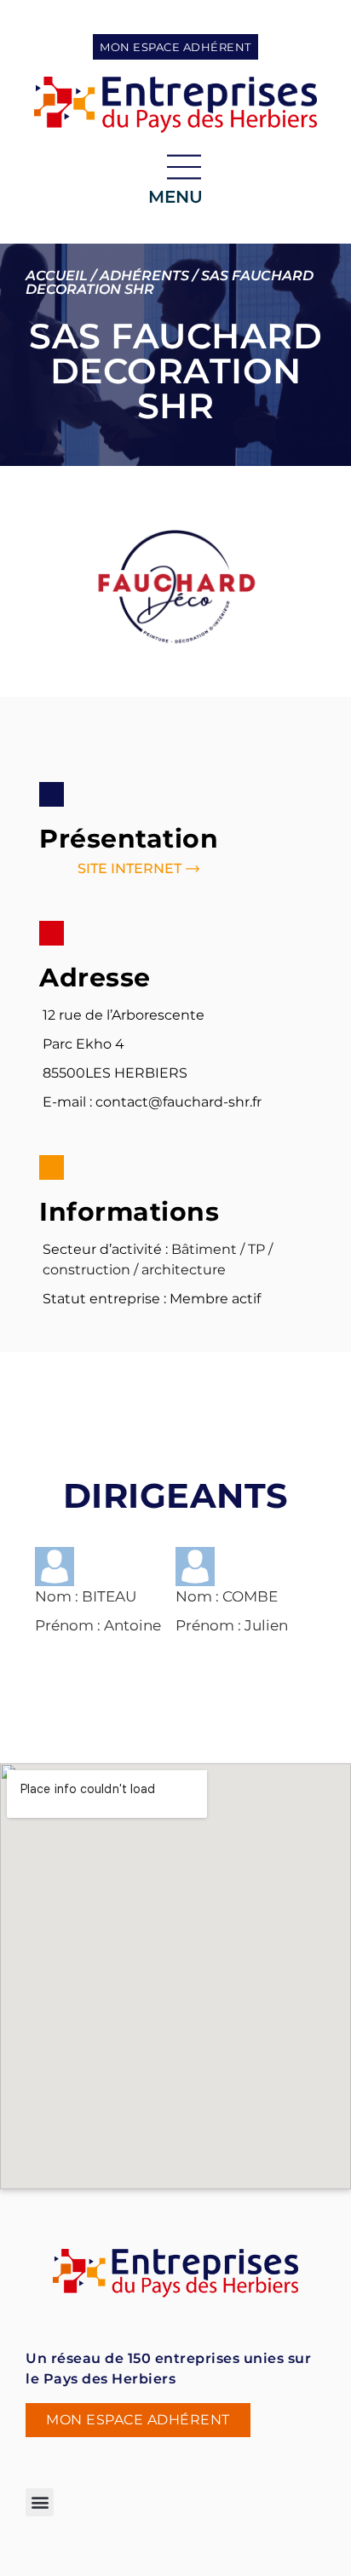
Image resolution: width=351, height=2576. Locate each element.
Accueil (57, 276)
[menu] (184, 167)
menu (175, 197)
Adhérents (144, 276)
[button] (40, 2502)
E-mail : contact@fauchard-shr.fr (152, 1102)
